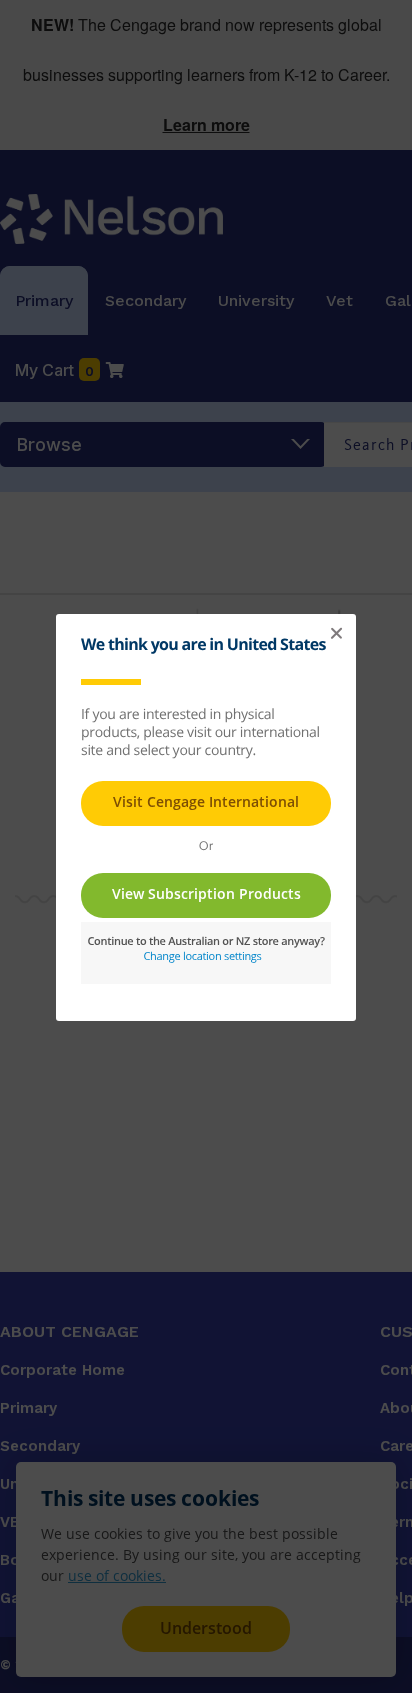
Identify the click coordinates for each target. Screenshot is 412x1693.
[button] (336, 634)
